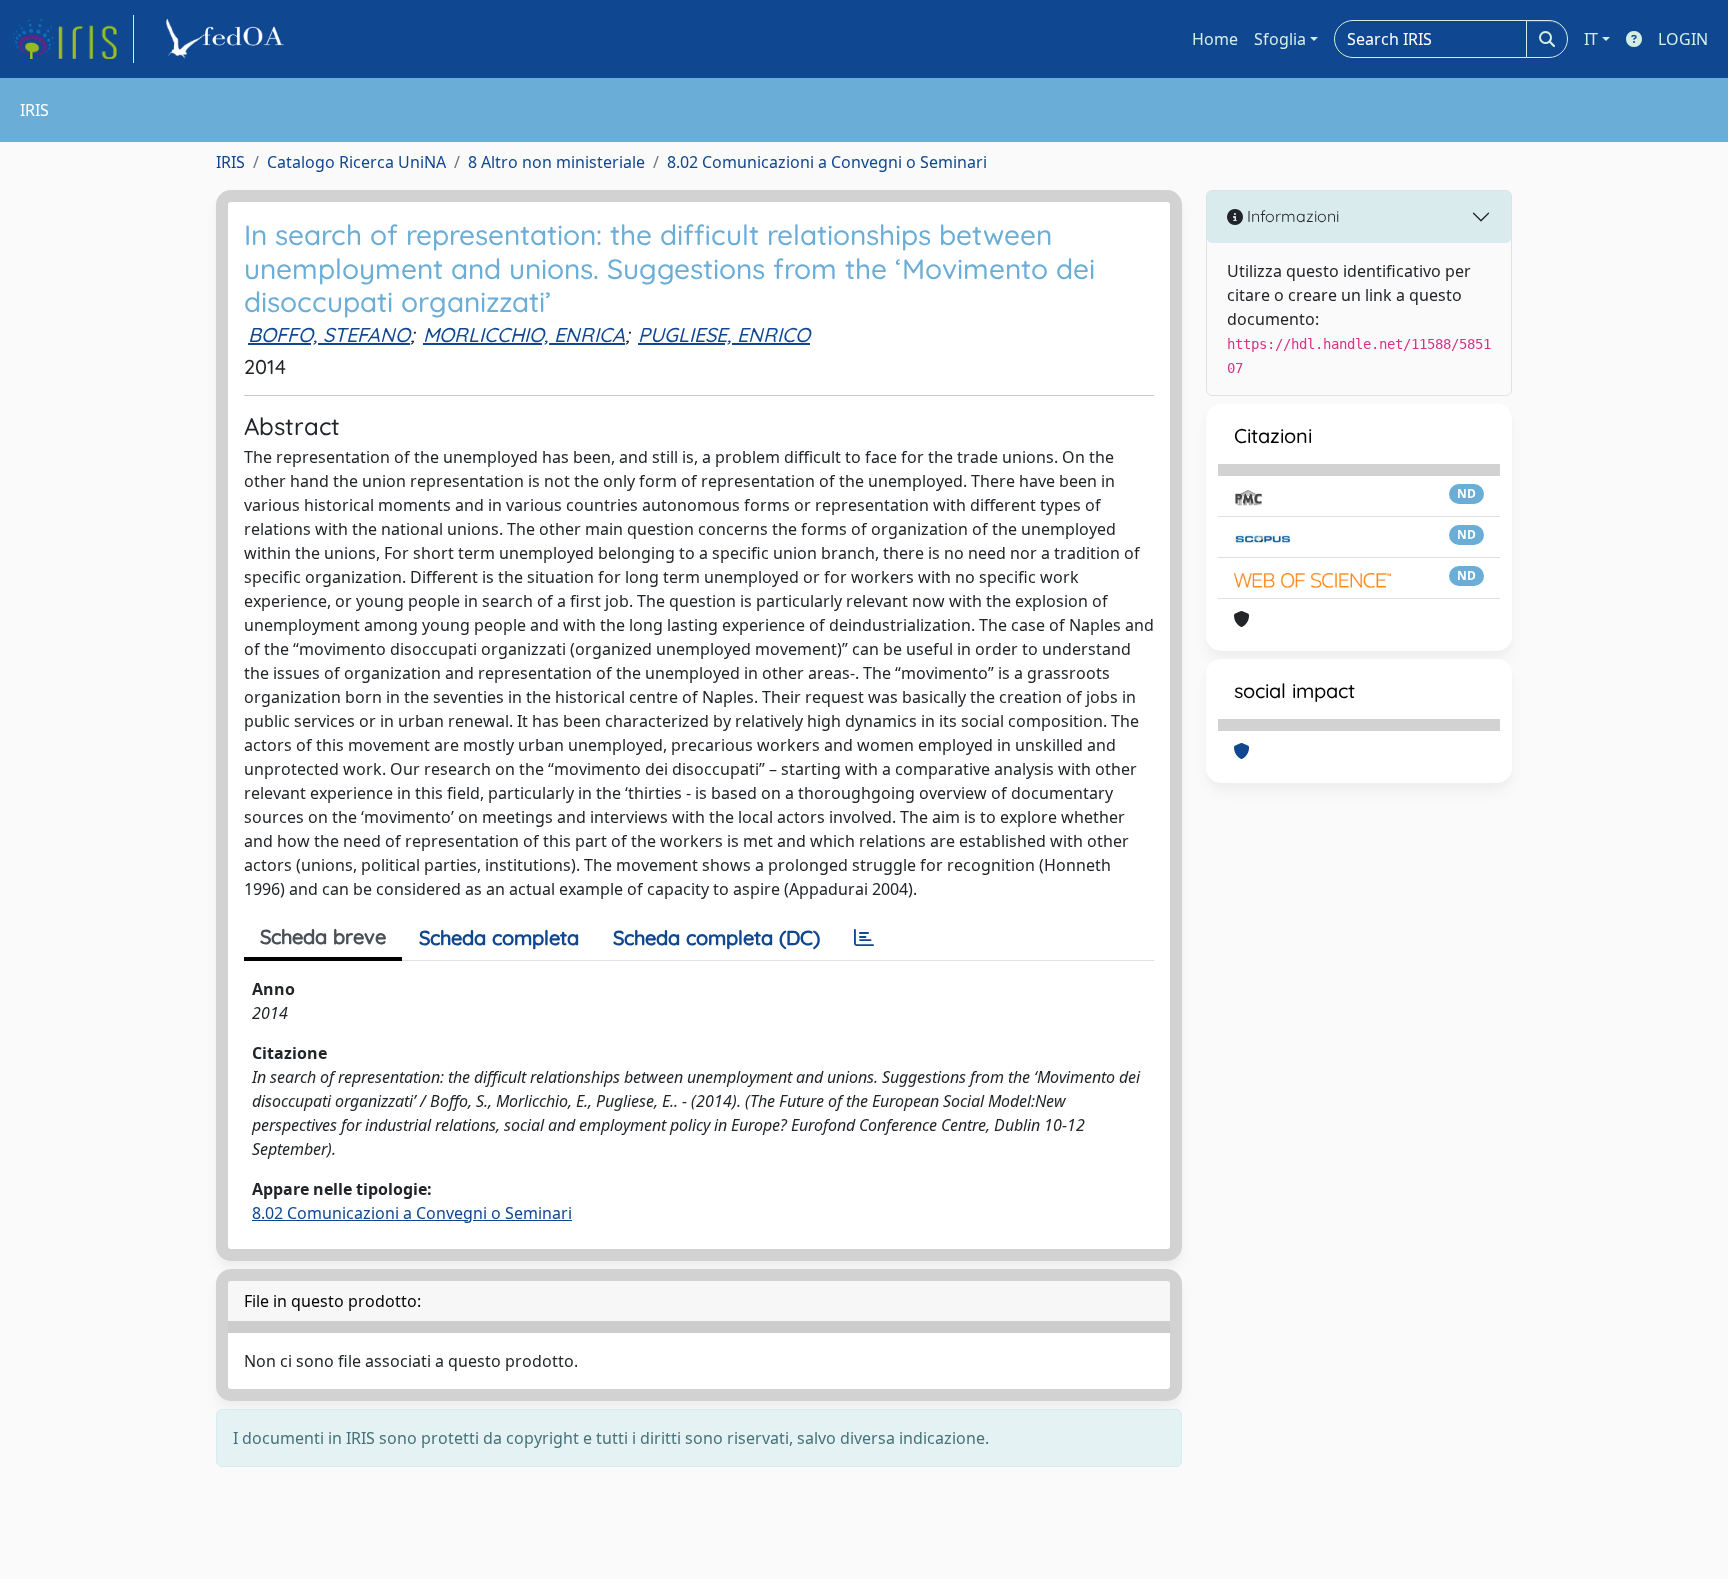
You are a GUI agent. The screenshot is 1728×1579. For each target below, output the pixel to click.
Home (1215, 39)
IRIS (230, 162)
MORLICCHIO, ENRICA (524, 334)
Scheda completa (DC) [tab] (716, 937)
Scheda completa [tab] (499, 937)
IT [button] (1591, 39)
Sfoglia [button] (1280, 39)
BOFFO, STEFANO (329, 334)
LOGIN (1683, 39)
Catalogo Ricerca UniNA (356, 162)
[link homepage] (73, 39)
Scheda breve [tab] (323, 936)
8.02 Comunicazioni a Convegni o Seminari (827, 162)
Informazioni (1291, 216)
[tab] (864, 938)
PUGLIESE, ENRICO (724, 334)
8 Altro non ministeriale (556, 162)
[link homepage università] (228, 39)
